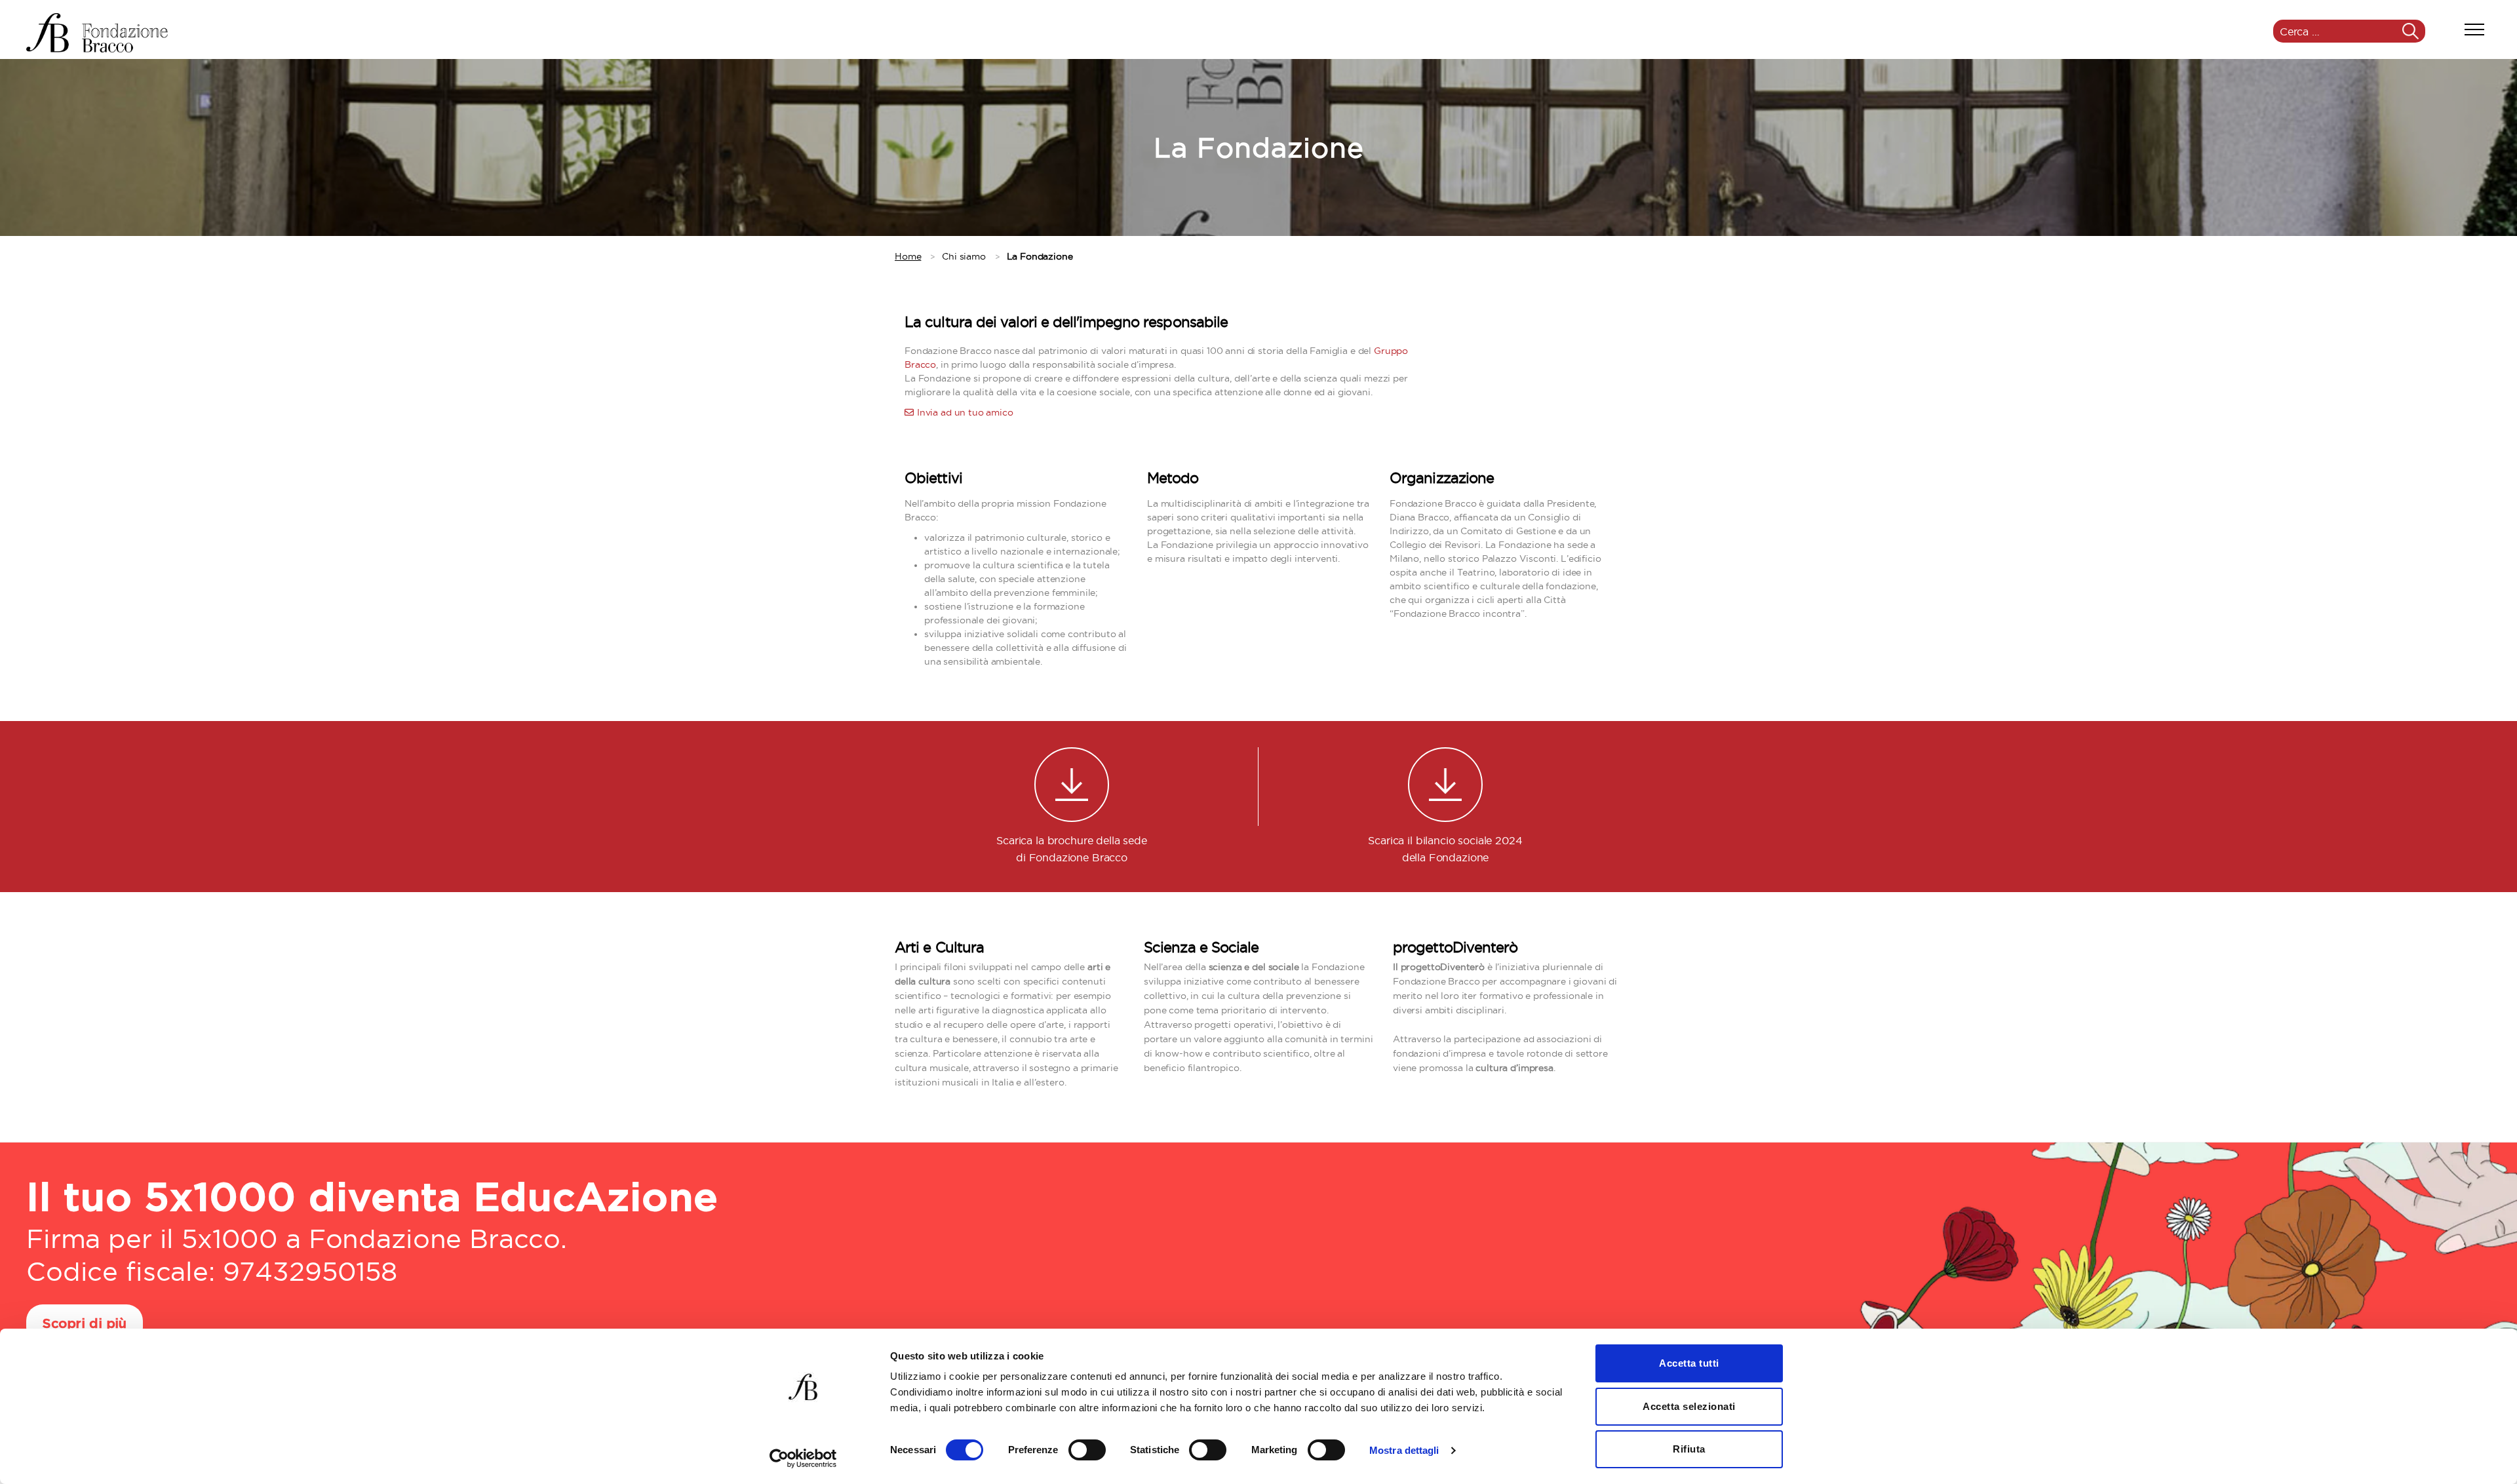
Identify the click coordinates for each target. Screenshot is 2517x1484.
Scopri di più (85, 1324)
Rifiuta (1689, 1449)
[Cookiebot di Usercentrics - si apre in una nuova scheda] (803, 1458)
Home (908, 256)
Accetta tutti (1689, 1363)
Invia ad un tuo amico (965, 412)
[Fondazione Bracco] (97, 33)
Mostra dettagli (1404, 1450)
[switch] (1087, 1451)
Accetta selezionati (1689, 1406)
